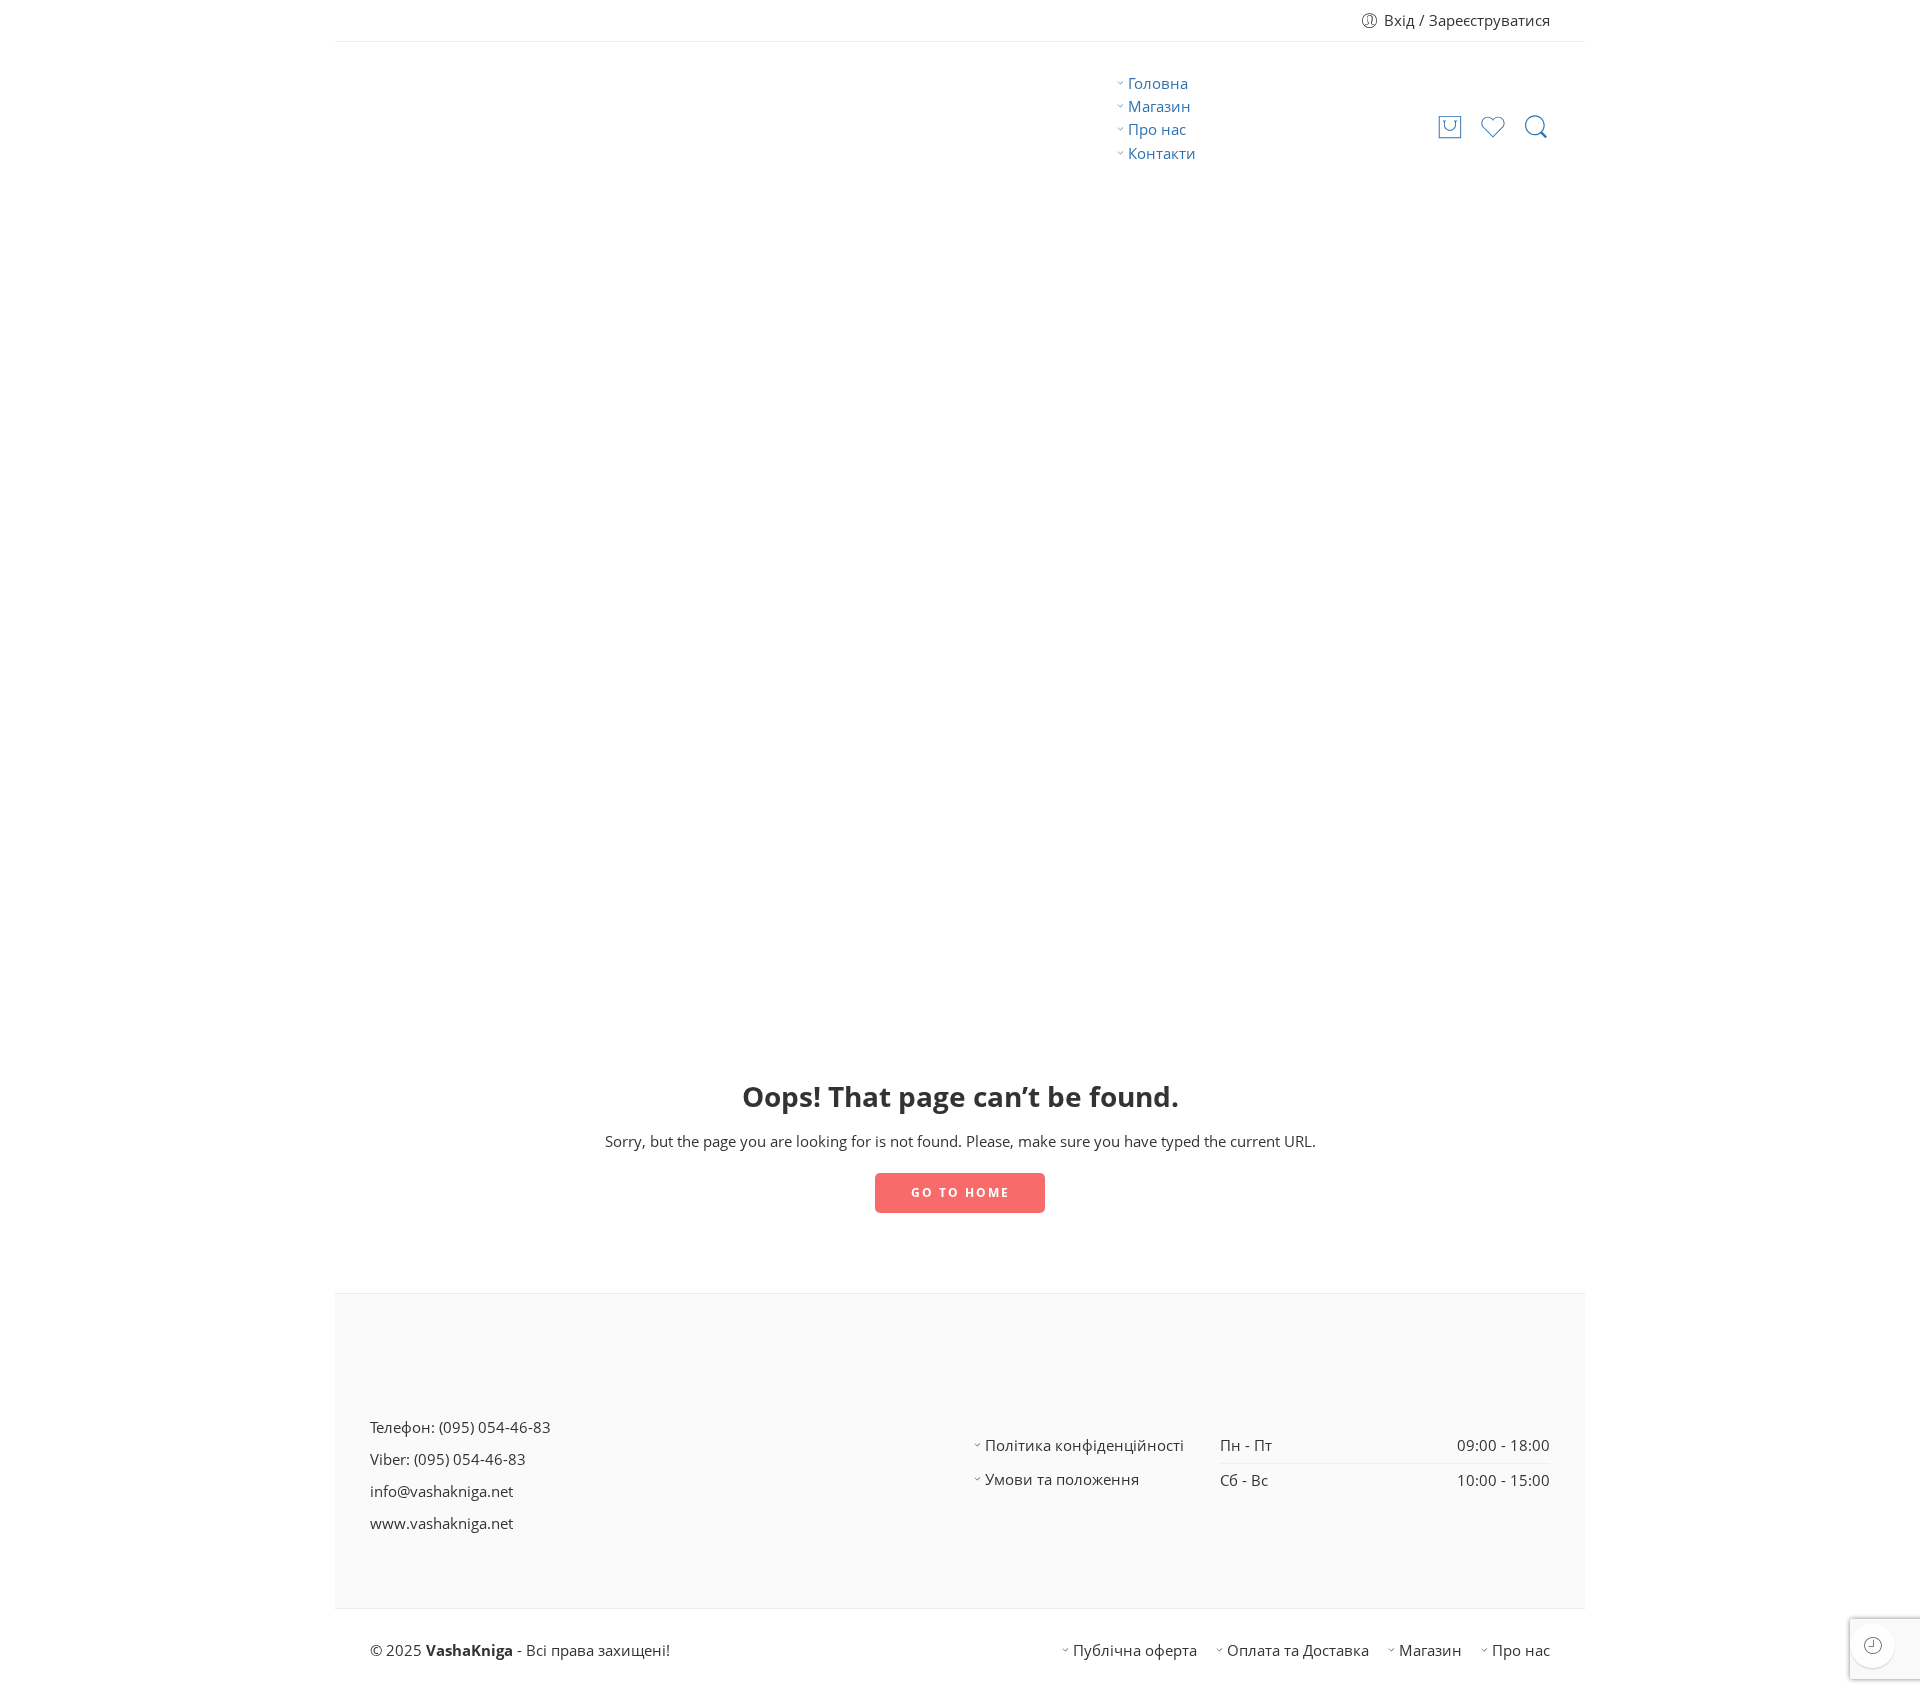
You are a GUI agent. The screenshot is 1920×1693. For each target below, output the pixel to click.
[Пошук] (1536, 128)
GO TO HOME (960, 1192)
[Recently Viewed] (1872, 1645)
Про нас (1157, 129)
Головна (1158, 83)
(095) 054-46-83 (495, 1427)
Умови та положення (1062, 1479)
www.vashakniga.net (441, 1523)
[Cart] (1450, 128)
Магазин (1159, 106)
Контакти (1162, 153)
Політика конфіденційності (1084, 1445)
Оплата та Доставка (1298, 1650)
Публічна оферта (1135, 1650)
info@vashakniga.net (441, 1491)
